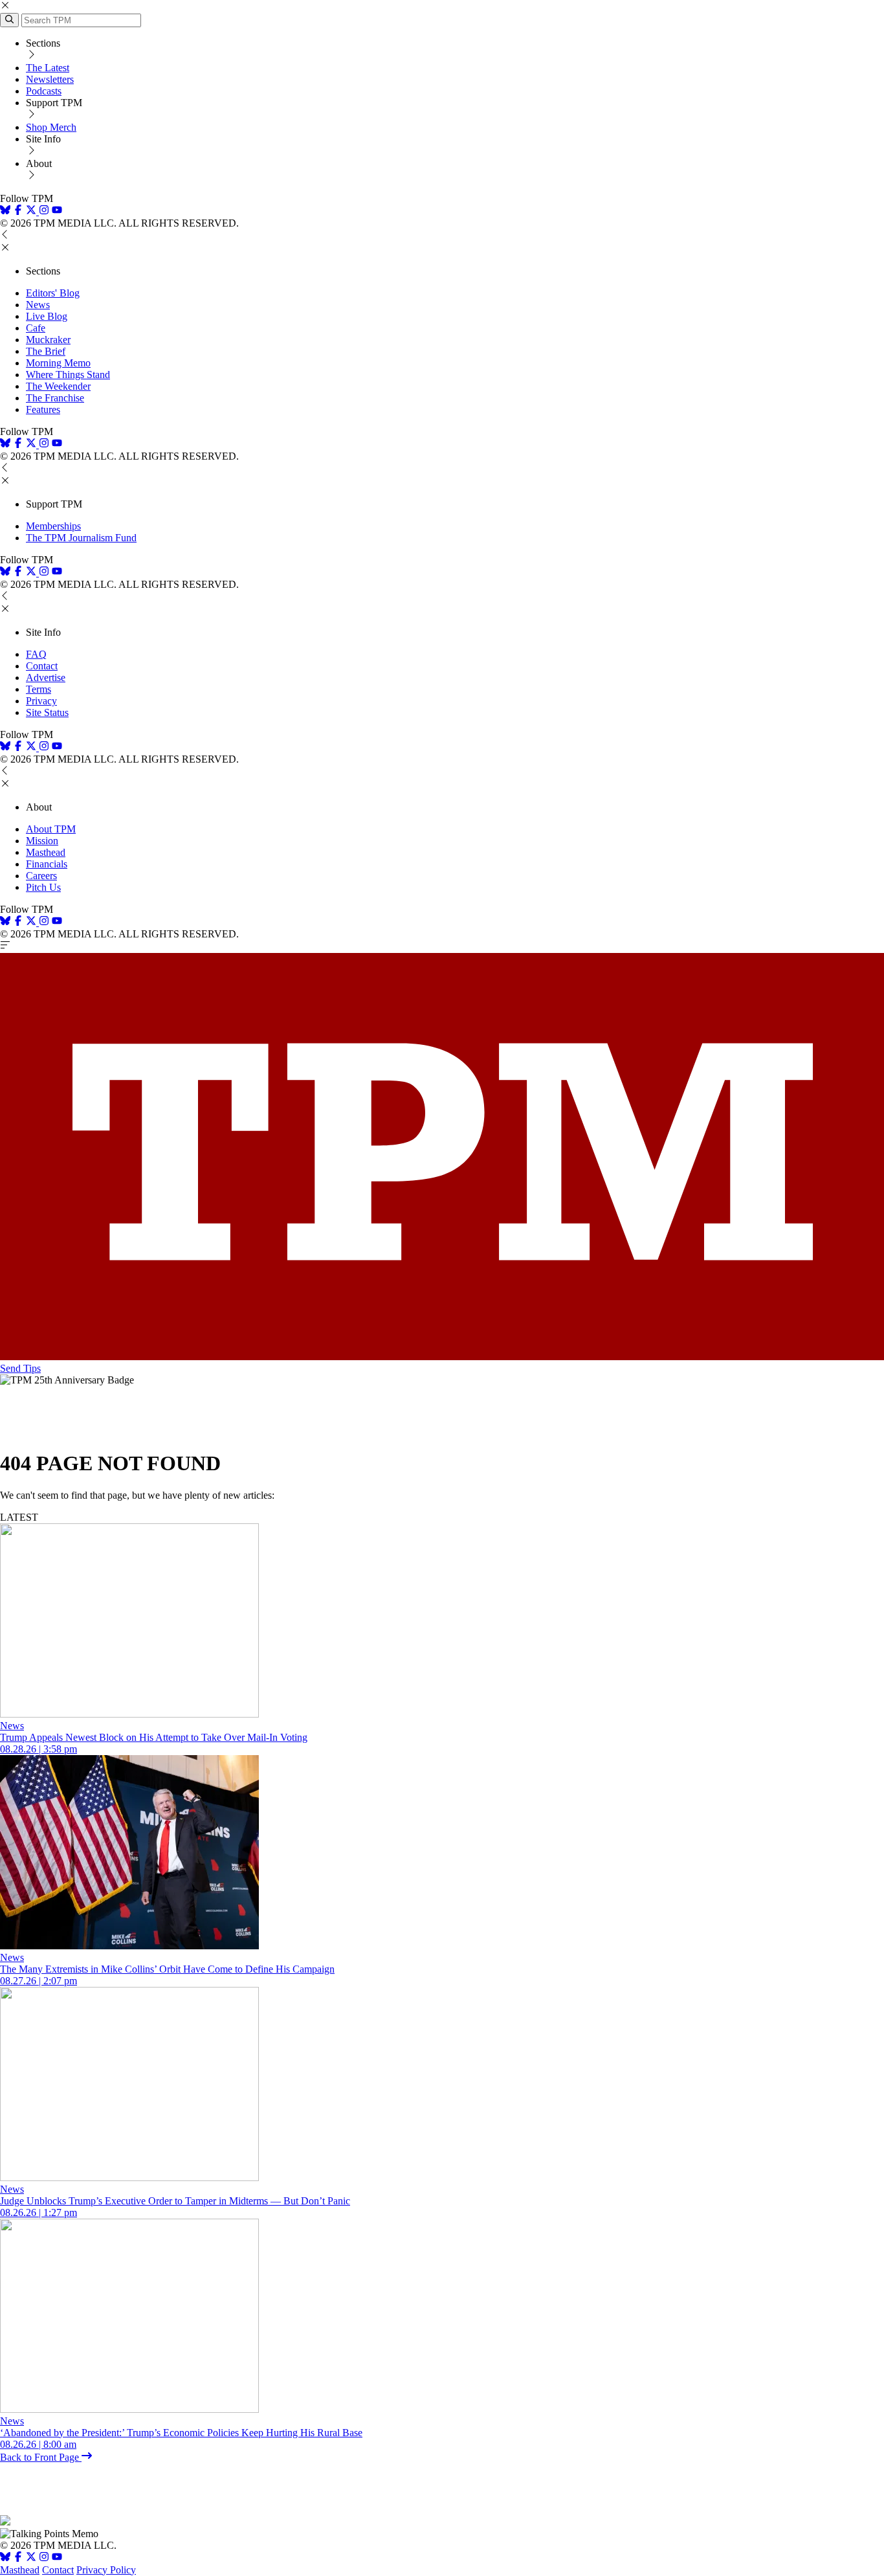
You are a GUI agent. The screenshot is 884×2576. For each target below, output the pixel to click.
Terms (39, 689)
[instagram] (44, 211)
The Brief (46, 351)
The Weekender (58, 386)
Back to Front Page (41, 2457)
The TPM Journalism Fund (81, 538)
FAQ (36, 654)
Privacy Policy (106, 2570)
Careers (41, 876)
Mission (42, 841)
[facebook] (18, 211)
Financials (47, 864)
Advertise (46, 678)
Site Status (47, 712)
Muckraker (48, 340)
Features (43, 409)
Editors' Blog (53, 293)
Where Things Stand (68, 375)
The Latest (48, 68)
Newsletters (50, 79)
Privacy (41, 701)
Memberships (53, 526)
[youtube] (57, 211)
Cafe (36, 328)
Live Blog (47, 316)
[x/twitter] (32, 211)
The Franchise (55, 398)
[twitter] (31, 2558)
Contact (42, 666)
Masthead (46, 852)
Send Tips (20, 1368)
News (38, 305)
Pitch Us (43, 887)
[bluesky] (5, 211)
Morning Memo (58, 363)
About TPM (51, 829)
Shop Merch (51, 127)
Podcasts (44, 91)
